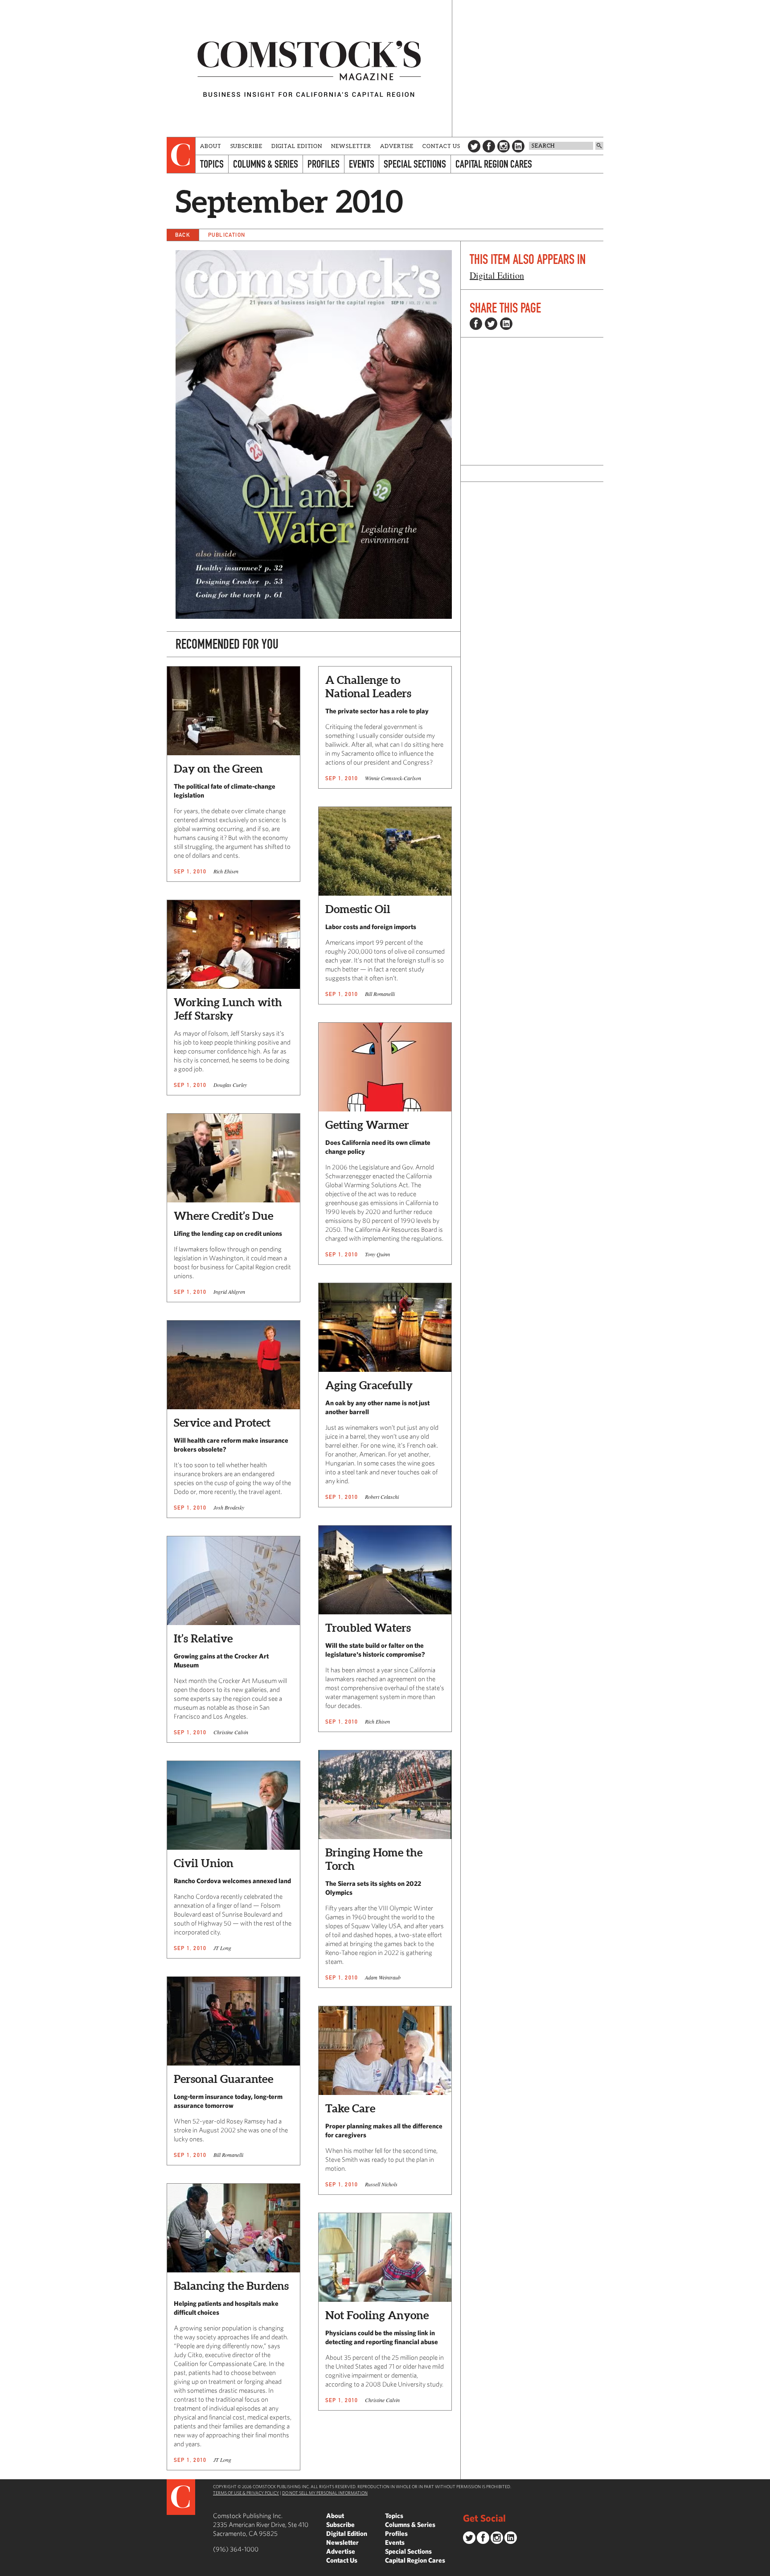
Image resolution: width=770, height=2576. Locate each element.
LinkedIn (518, 146)
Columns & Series (266, 164)
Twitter (474, 146)
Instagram (504, 146)
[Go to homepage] (309, 68)
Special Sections (415, 164)
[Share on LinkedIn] (506, 324)
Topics (212, 164)
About (211, 146)
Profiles (324, 164)
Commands (7, 2569)
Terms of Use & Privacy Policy (246, 2493)
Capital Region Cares (494, 164)
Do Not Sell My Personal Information (325, 2493)
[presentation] (181, 155)
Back (183, 235)
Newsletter (351, 146)
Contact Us (441, 146)
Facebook (489, 146)
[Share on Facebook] (476, 324)
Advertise (397, 146)
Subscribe (246, 146)
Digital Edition (297, 146)
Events (362, 164)
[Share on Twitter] (491, 324)
